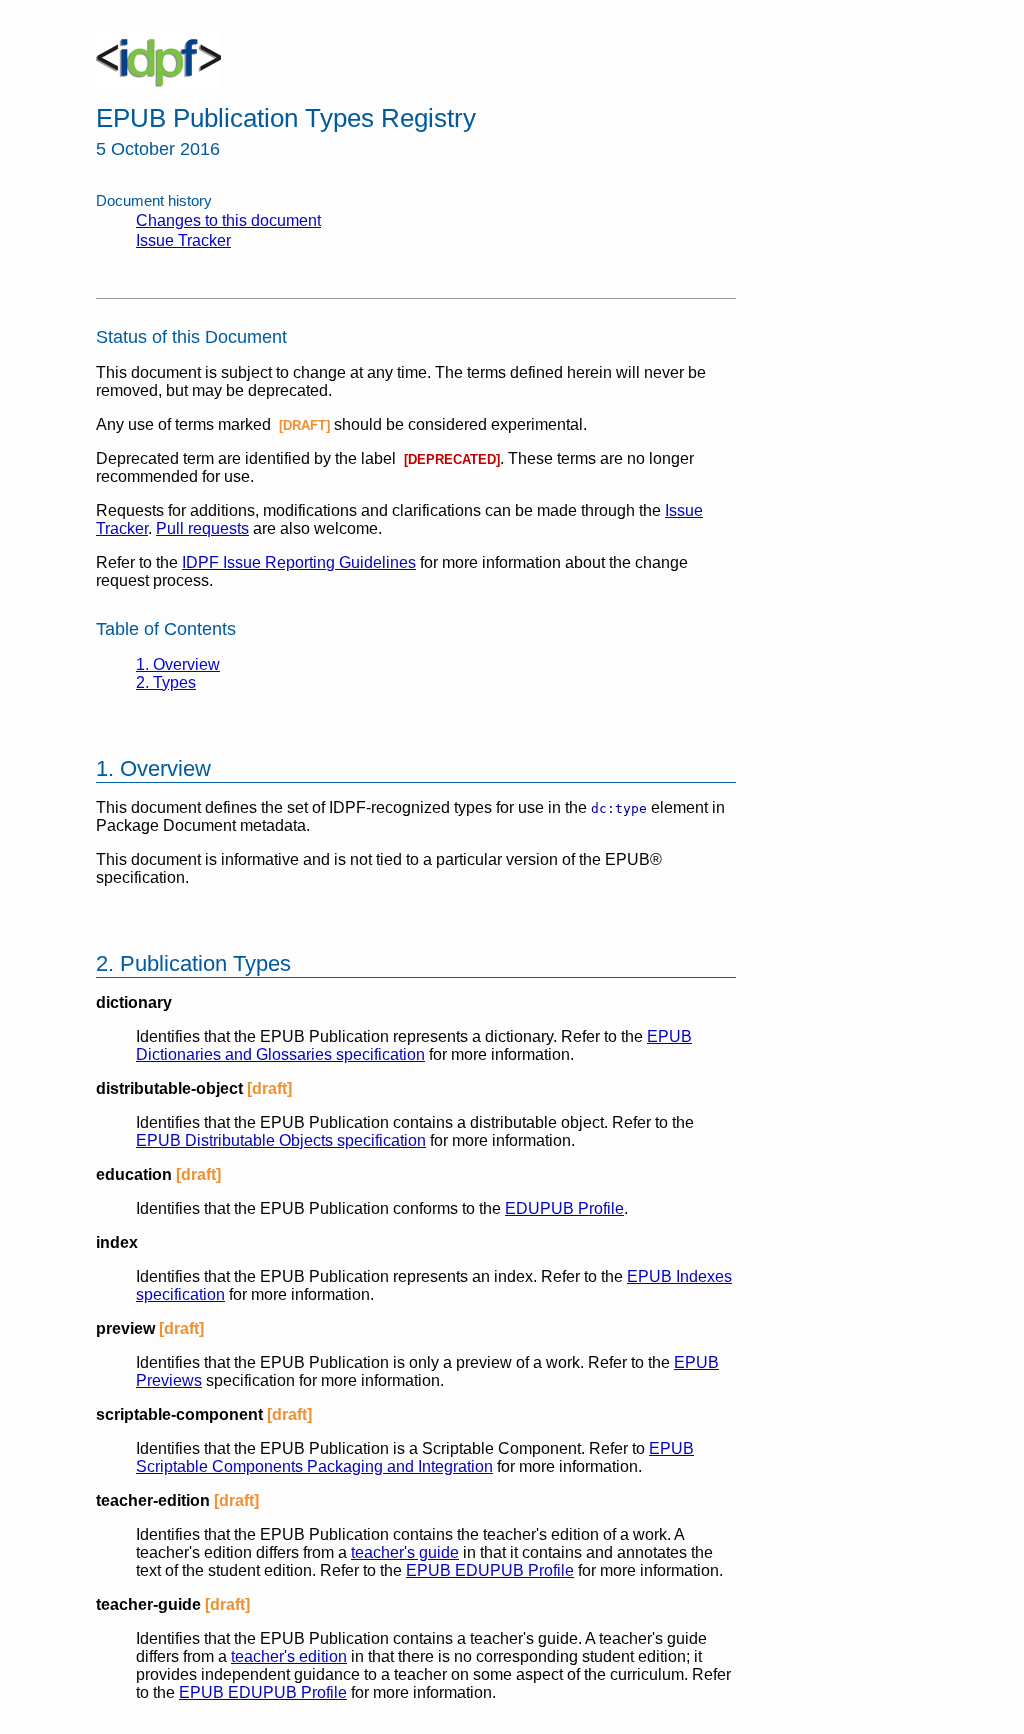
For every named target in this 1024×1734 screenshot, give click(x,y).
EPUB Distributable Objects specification (281, 1140)
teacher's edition (289, 1656)
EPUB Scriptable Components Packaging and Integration (415, 1457)
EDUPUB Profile (564, 1208)
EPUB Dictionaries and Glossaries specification (414, 1045)
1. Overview (178, 664)
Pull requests (202, 528)
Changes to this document (228, 220)
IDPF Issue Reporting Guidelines (299, 562)
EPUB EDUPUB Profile (490, 1570)
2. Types (166, 682)
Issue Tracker (183, 240)
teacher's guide (405, 1552)
